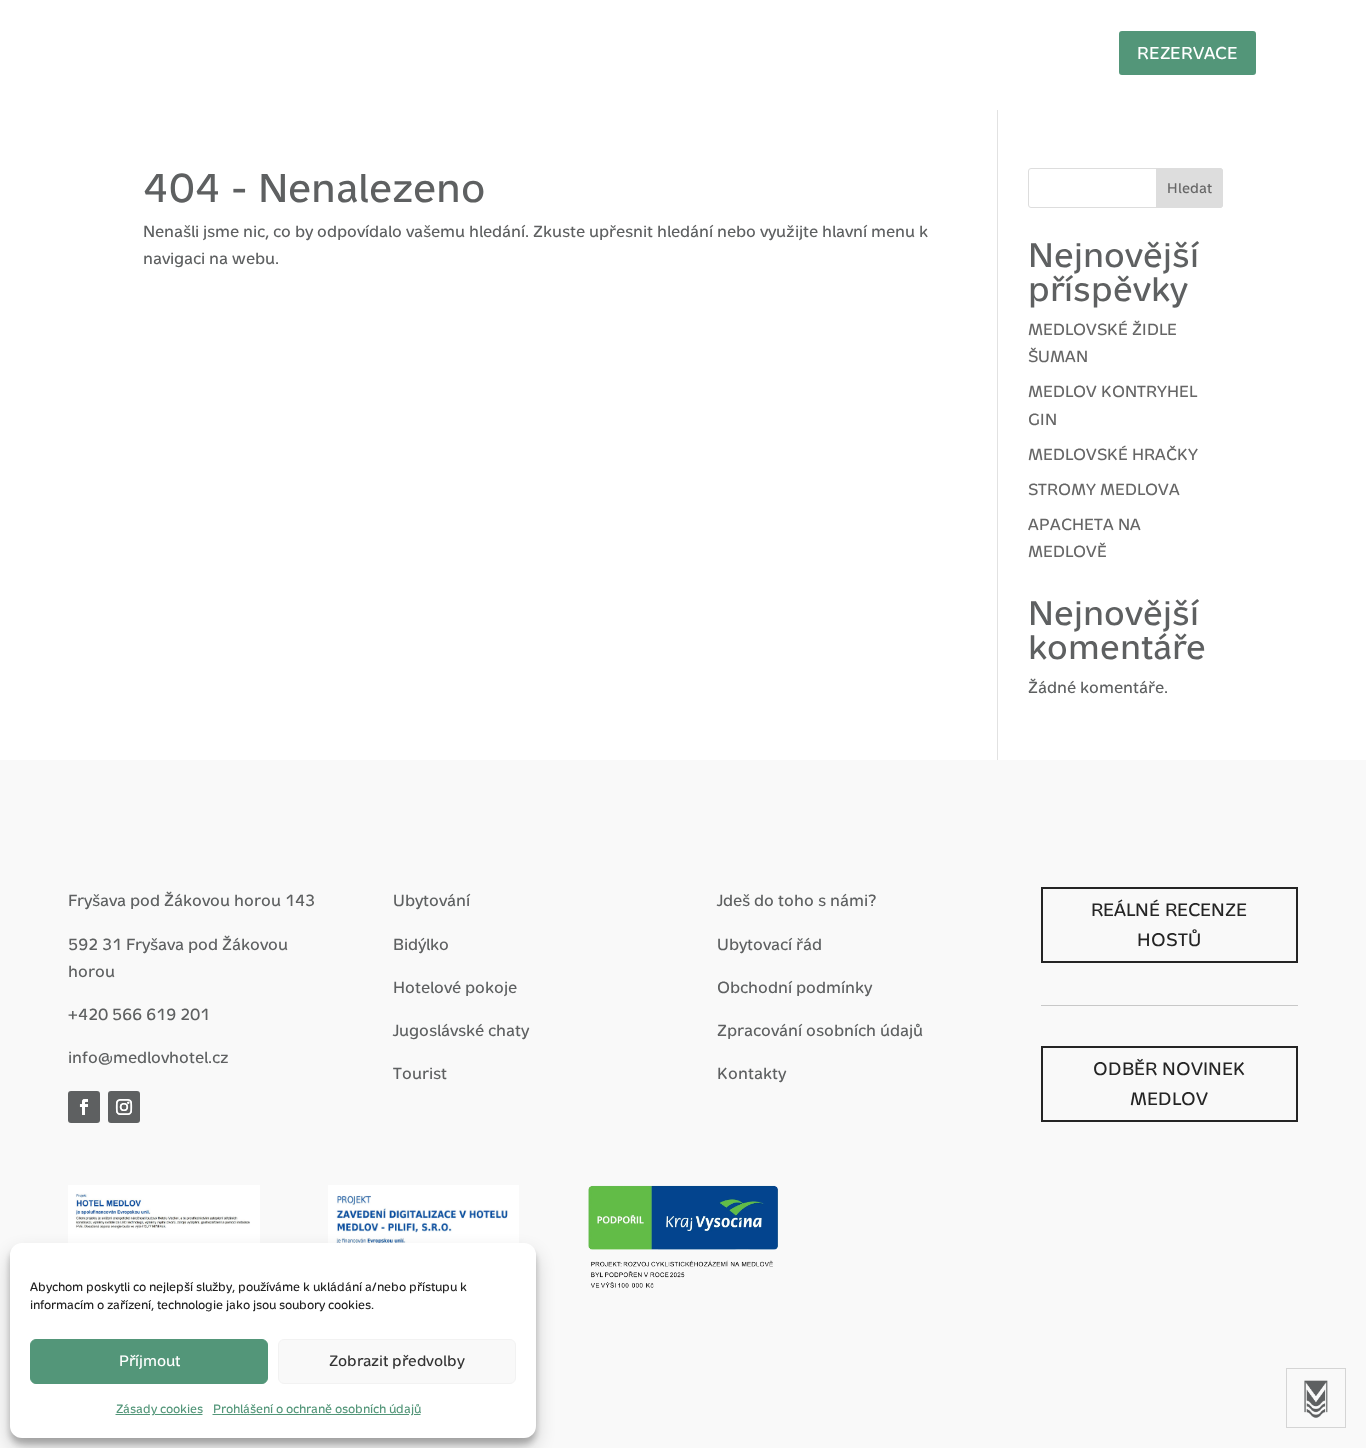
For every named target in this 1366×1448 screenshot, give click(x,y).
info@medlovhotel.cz (148, 1057)
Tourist (420, 1073)
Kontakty (751, 1073)
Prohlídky (1030, 51)
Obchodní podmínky (794, 987)
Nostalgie (895, 51)
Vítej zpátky (229, 51)
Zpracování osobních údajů (820, 1030)
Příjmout (149, 1360)
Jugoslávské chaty (461, 1030)
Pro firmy (760, 51)
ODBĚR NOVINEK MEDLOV (1169, 1084)
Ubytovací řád (769, 944)
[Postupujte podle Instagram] (124, 1107)
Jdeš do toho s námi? (796, 900)
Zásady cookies (159, 1409)
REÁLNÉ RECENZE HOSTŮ (1169, 925)
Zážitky (640, 51)
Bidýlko (421, 944)
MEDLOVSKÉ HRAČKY (1113, 454)
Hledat (1189, 188)
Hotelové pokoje (455, 987)
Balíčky (532, 51)
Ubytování (431, 900)
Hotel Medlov (391, 51)
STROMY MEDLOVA (1104, 489)
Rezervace (1187, 53)
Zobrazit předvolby (397, 1360)
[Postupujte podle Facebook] (84, 1107)
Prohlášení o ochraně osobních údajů (317, 1409)
